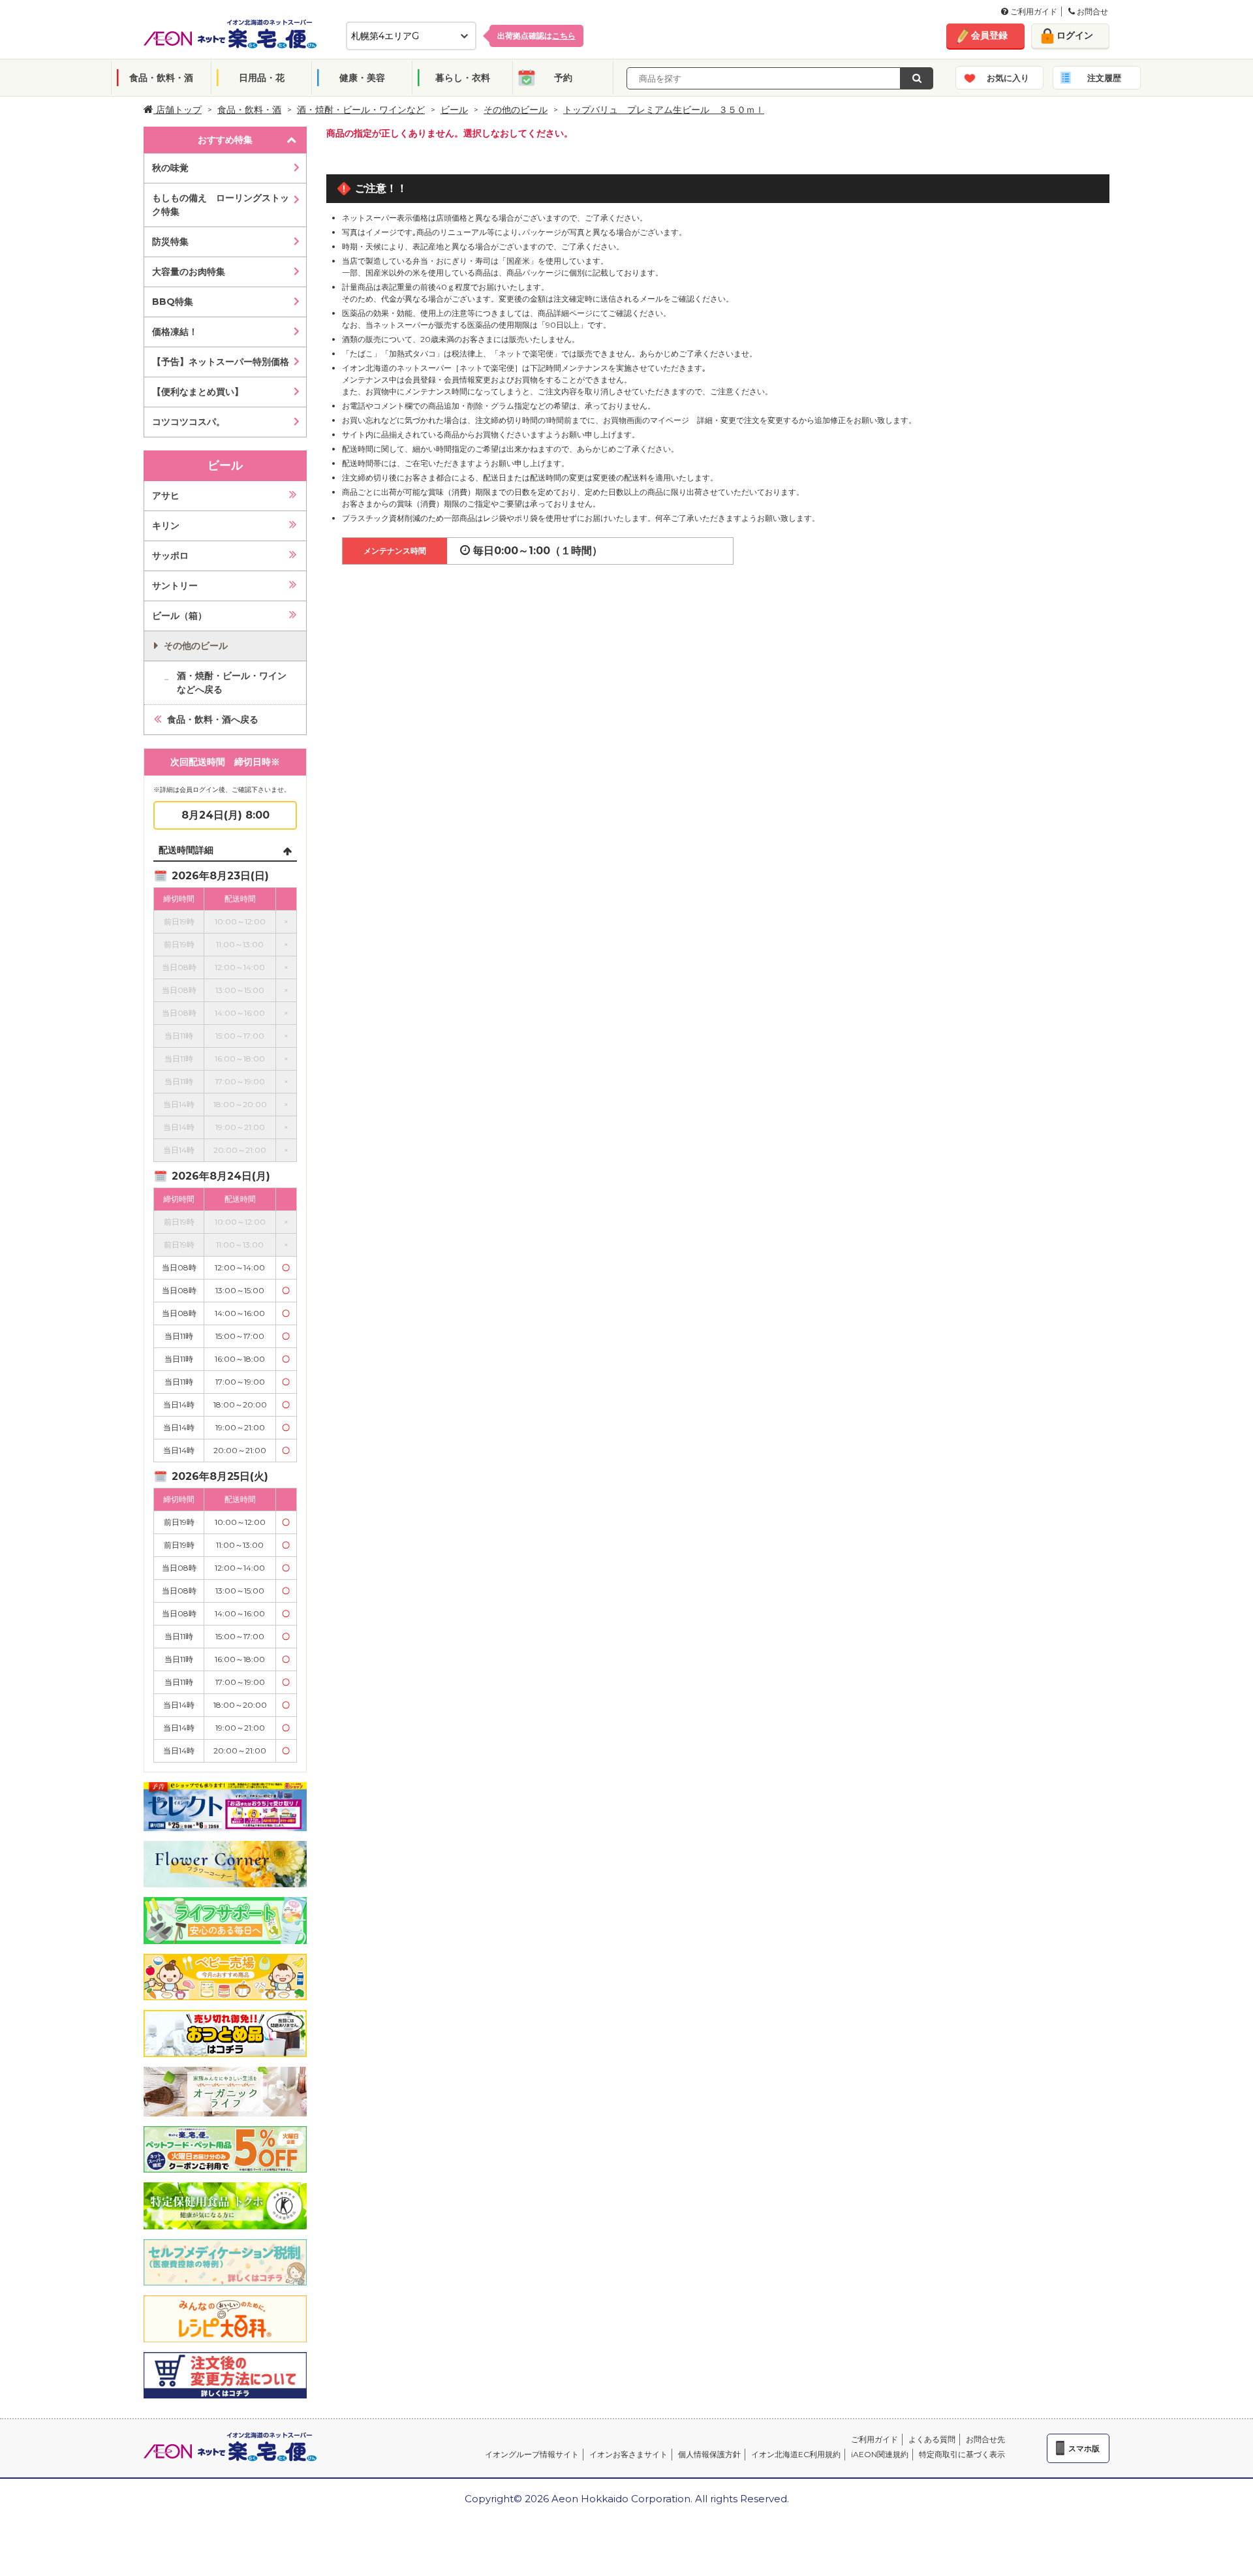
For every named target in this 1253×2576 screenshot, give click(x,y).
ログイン (1075, 35)
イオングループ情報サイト (532, 2454)
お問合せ (1091, 11)
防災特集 (170, 242)
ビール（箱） (179, 616)
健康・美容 (362, 78)
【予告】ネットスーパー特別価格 (221, 362)
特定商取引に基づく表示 (962, 2454)
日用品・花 (262, 78)
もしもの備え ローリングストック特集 (221, 205)
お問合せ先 (985, 2439)
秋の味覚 (170, 168)
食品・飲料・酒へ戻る (213, 719)
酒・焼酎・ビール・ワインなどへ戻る (232, 683)
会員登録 (989, 35)
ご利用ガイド (1033, 11)
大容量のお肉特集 (189, 272)
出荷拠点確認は (536, 36)
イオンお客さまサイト (628, 2454)
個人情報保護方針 (709, 2454)
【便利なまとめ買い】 (198, 392)
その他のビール (516, 110)
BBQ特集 (173, 302)
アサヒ (166, 495)
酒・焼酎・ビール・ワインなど (361, 110)
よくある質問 (932, 2439)
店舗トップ (178, 110)
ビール (454, 110)
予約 (563, 78)
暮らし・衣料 (463, 78)
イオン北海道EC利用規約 (796, 2454)
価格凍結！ (175, 332)
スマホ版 (1084, 2448)
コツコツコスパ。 (189, 422)
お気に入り (1008, 78)
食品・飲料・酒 (161, 78)
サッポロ (170, 556)
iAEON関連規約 (880, 2454)
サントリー (175, 586)
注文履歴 (1104, 78)
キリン (166, 526)
